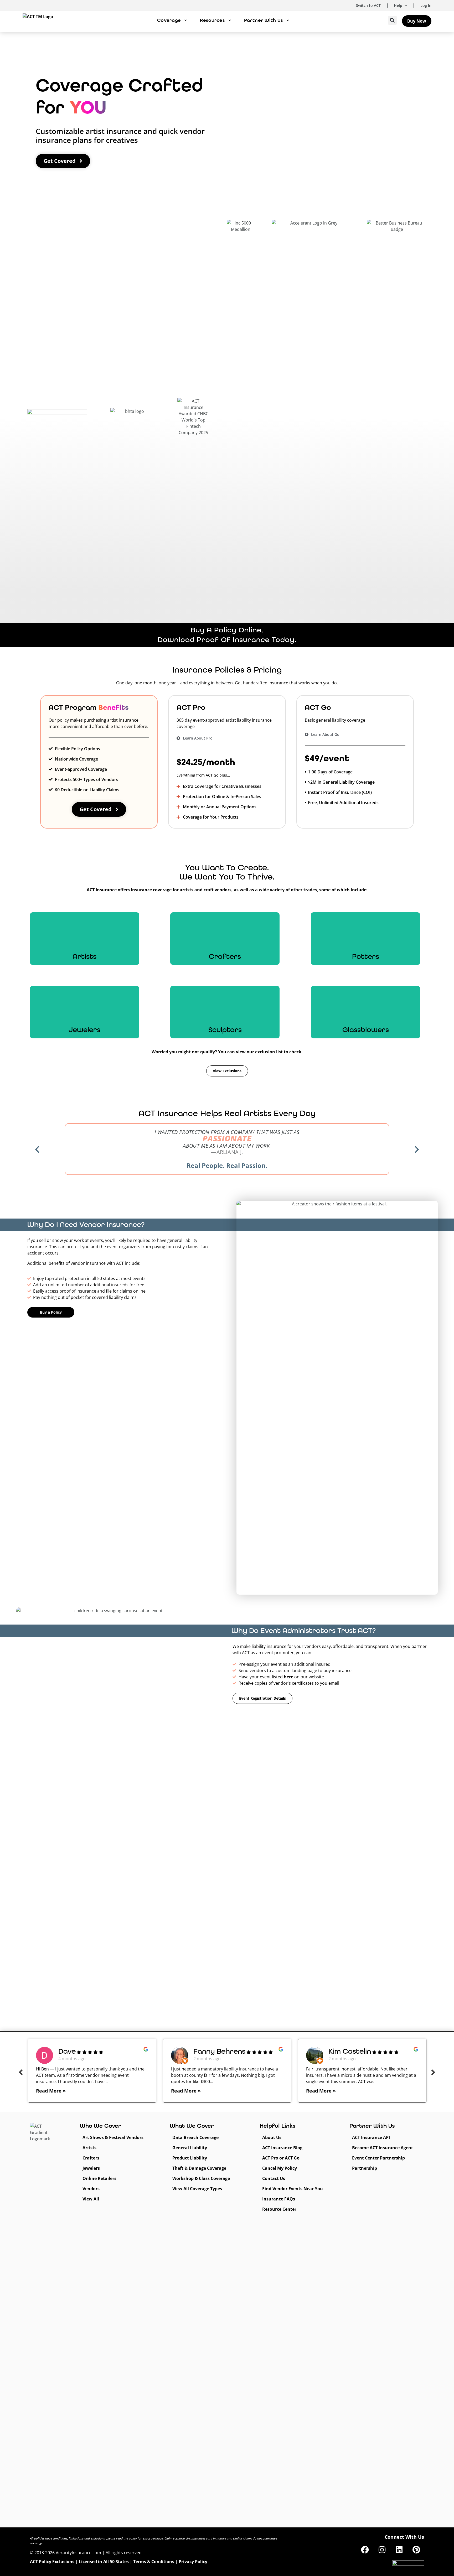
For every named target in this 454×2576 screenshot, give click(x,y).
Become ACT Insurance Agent (383, 2148)
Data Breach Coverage (195, 2137)
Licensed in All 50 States (104, 2562)
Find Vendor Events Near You (293, 2189)
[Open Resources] (230, 20)
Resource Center (279, 2209)
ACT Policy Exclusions (52, 2562)
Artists (89, 2148)
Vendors (91, 2189)
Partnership (365, 2168)
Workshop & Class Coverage (201, 2178)
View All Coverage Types (197, 2189)
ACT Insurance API (371, 2137)
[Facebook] (365, 2550)
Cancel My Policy (280, 2168)
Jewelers (91, 2168)
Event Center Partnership (378, 2158)
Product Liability (190, 2158)
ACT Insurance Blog (282, 2148)
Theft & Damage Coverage (199, 2168)
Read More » (51, 2091)
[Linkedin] (399, 2550)
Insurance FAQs (279, 2199)
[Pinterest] (416, 2550)
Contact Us (274, 2178)
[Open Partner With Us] (288, 20)
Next (433, 2072)
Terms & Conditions (154, 2562)
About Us (272, 2137)
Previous (21, 2072)
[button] (392, 20)
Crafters (91, 2158)
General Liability (190, 2148)
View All (91, 2199)
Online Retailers (99, 2178)
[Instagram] (382, 2550)
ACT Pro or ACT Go (281, 2158)
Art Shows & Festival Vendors (113, 2137)
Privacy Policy (193, 2562)
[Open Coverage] (185, 20)
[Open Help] (406, 5)
